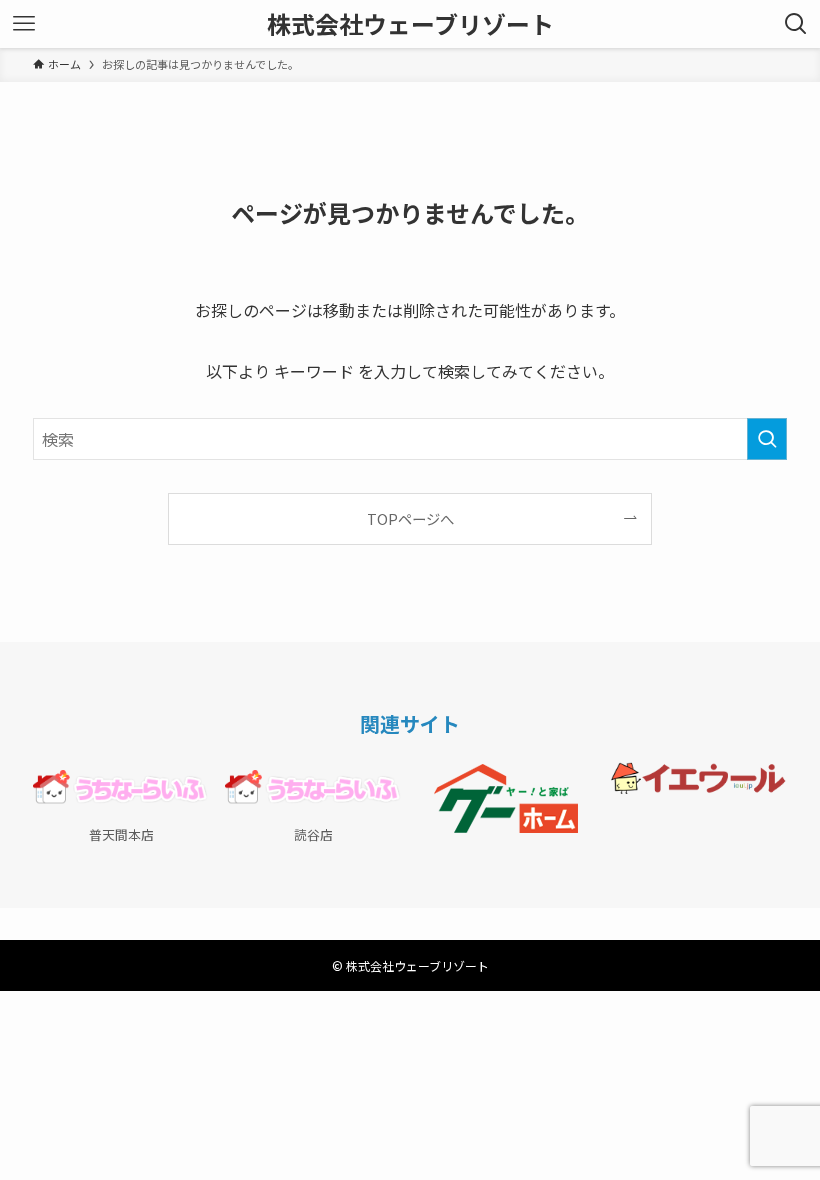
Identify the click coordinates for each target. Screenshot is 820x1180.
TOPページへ (410, 518)
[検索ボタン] (796, 24)
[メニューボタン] (24, 24)
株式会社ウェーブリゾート (410, 24)
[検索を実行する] (767, 439)
